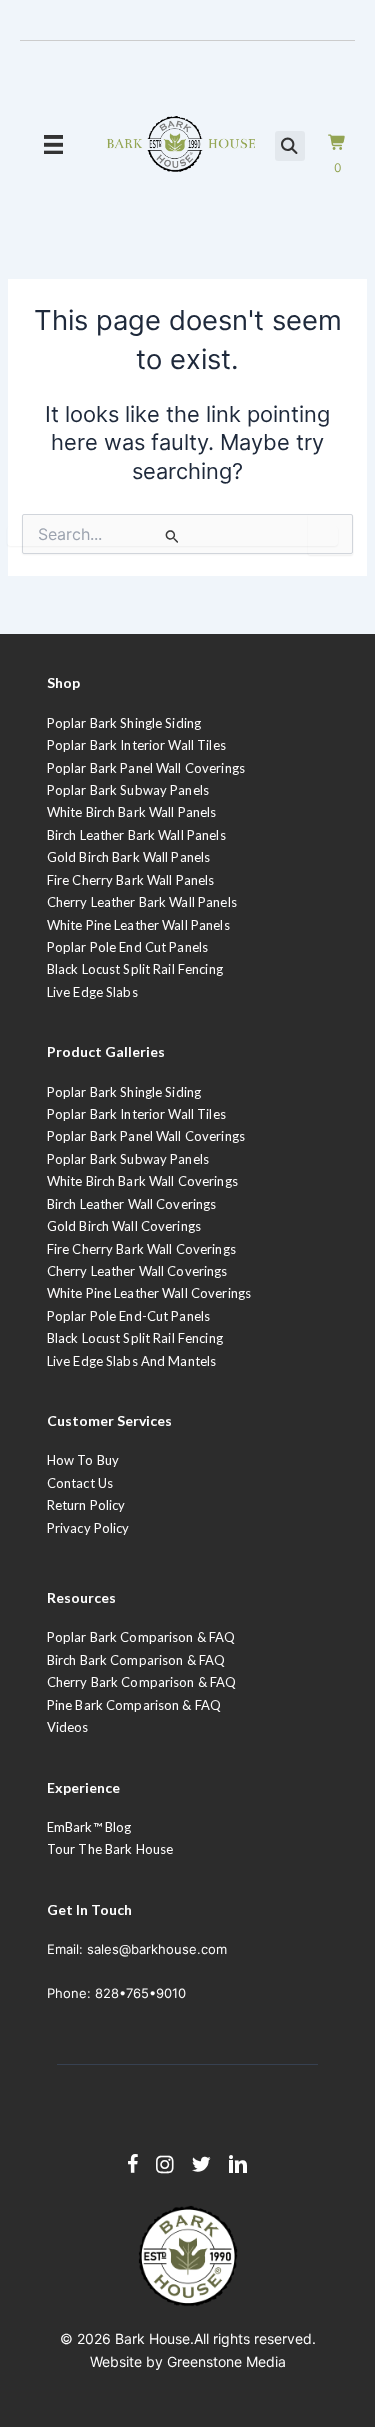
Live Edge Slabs (92, 992)
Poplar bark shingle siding (124, 1092)
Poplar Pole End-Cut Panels (128, 1316)
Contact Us (80, 1483)
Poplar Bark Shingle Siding (124, 723)
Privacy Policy (88, 1528)
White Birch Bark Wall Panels (132, 812)
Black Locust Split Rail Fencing (135, 969)
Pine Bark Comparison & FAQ (134, 1705)
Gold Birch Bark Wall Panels (129, 857)
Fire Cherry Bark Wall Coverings (141, 1249)
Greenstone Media (226, 2361)
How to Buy (83, 1460)
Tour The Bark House (110, 1849)
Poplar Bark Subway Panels (128, 790)
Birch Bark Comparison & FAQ (136, 1660)
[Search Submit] (172, 536)
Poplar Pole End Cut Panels (127, 947)
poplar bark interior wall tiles (136, 1114)
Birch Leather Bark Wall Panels (136, 835)
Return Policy (86, 1505)
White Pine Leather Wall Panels (138, 925)
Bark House (152, 2338)
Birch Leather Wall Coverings (132, 1204)
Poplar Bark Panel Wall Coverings (146, 768)
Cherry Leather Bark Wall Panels (142, 902)
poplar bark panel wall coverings (146, 1136)
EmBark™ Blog (89, 1827)
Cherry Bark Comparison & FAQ (142, 1682)
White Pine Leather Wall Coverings (149, 1293)
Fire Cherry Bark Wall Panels (131, 880)
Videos (68, 1727)
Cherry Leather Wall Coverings (137, 1271)
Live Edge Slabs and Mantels (132, 1361)
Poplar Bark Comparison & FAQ (141, 1637)
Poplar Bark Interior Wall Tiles (136, 745)
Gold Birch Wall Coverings (124, 1226)
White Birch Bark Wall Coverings (142, 1181)
